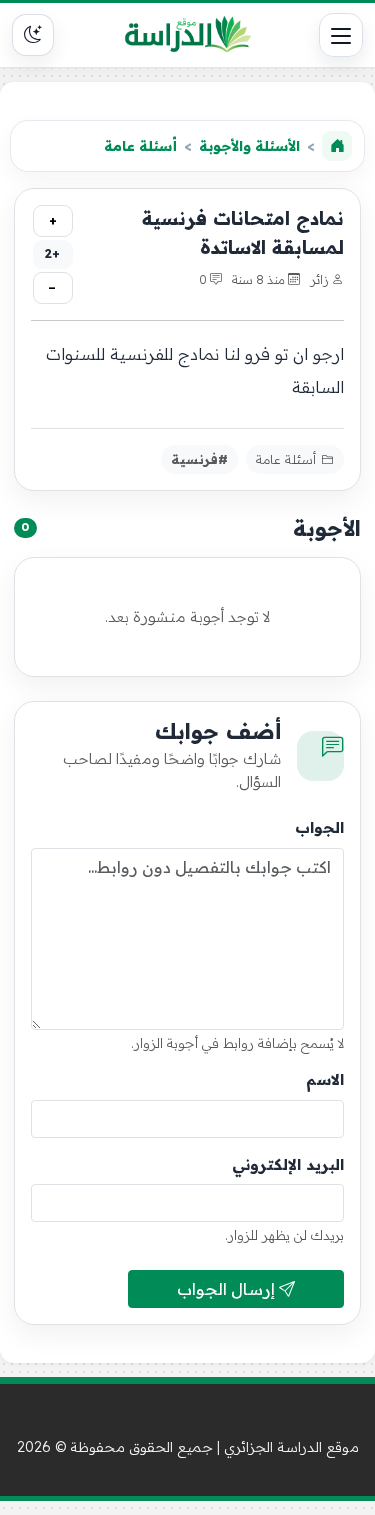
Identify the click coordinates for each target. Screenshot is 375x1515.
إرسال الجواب (228, 1289)
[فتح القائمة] (341, 35)
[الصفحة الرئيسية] (337, 146)
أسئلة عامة (140, 146)
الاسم (325, 1079)
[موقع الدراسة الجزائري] (188, 35)
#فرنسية (199, 459)
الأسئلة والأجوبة (249, 146)
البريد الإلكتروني (288, 1164)
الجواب (319, 827)
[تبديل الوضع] (33, 35)
